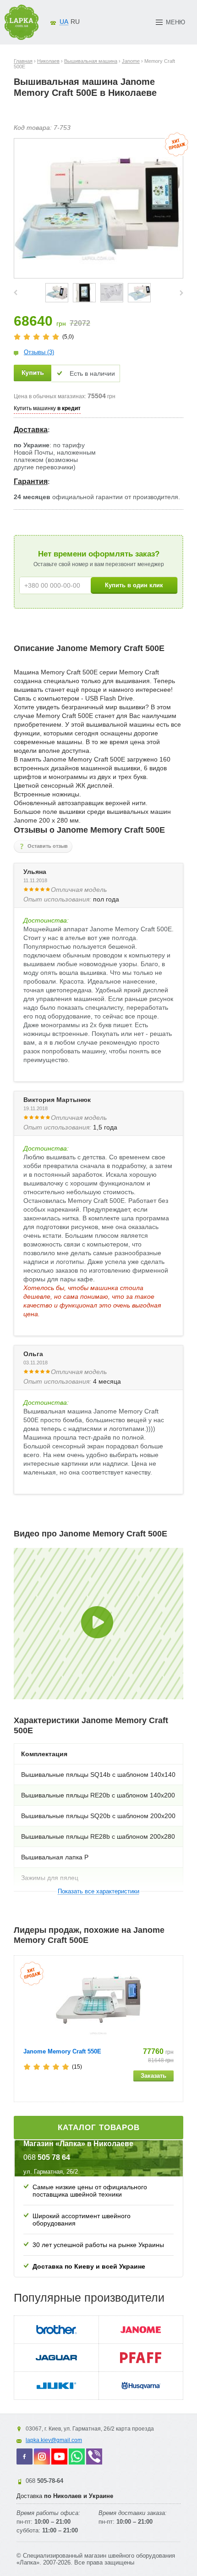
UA (64, 22)
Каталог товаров (99, 2128)
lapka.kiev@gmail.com (54, 2440)
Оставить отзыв (48, 846)
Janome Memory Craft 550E (62, 2051)
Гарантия (31, 481)
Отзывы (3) (39, 352)
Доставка (31, 430)
